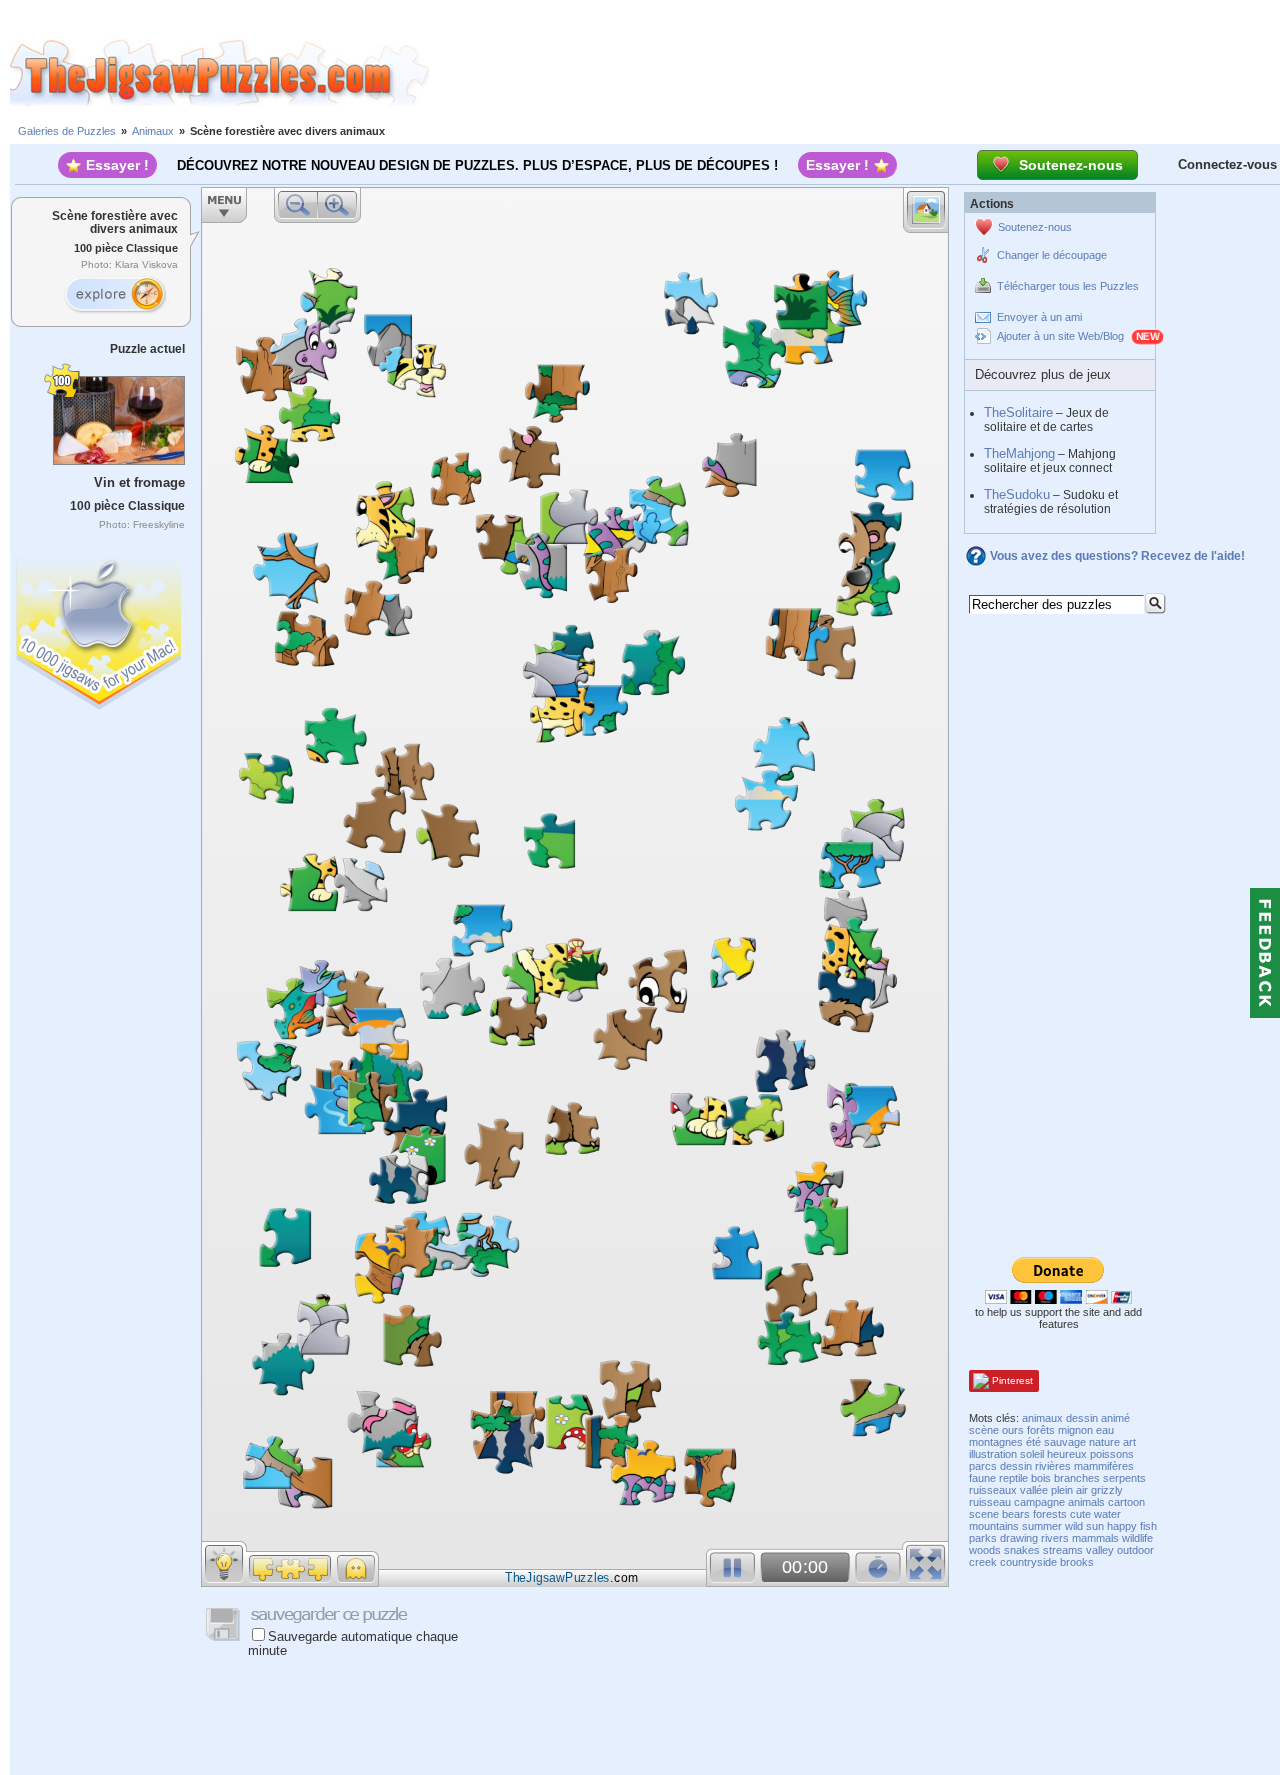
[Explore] (115, 295)
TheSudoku (1017, 494)
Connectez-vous (1227, 164)
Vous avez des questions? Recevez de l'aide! (1117, 556)
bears (1016, 1514)
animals (1086, 1502)
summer (1042, 1526)
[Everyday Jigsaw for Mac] (100, 628)
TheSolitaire (1018, 412)
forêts (1041, 1430)
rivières (1053, 1466)
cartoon (1126, 1502)
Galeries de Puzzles (67, 131)
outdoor (1135, 1550)
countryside (1028, 1562)
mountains (994, 1526)
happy (1122, 1526)
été (1033, 1442)
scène (984, 1430)
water (1107, 1514)
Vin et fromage (139, 482)
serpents (1124, 1478)
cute (1080, 1514)
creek (983, 1562)
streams (1063, 1550)
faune (982, 1478)
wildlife (1137, 1538)
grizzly (1107, 1490)
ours (1013, 1430)
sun (1095, 1526)
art (1129, 1442)
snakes (1022, 1550)
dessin (1016, 1466)
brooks (1077, 1562)
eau (1105, 1430)
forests (1050, 1514)
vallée (1034, 1490)
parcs (983, 1466)
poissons (1112, 1454)
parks (983, 1538)
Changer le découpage (1052, 255)
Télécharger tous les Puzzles (1068, 286)
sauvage (1065, 1442)
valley (1100, 1550)
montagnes (996, 1442)
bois (1041, 1478)
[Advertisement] (855, 73)
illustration (993, 1454)
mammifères (1104, 1466)
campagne (1039, 1502)
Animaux (153, 131)
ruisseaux (993, 1490)
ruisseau (990, 1502)
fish (1148, 1526)
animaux (1042, 1418)
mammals (1095, 1538)
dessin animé (1098, 1418)
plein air (1069, 1490)
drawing (1019, 1538)
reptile (1013, 1478)
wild (1074, 1526)
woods (985, 1550)
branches (1077, 1478)
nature (1104, 1442)
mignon (1075, 1430)
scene (984, 1514)
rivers (1055, 1538)
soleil (1032, 1454)
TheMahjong (1019, 453)
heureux (1067, 1454)
